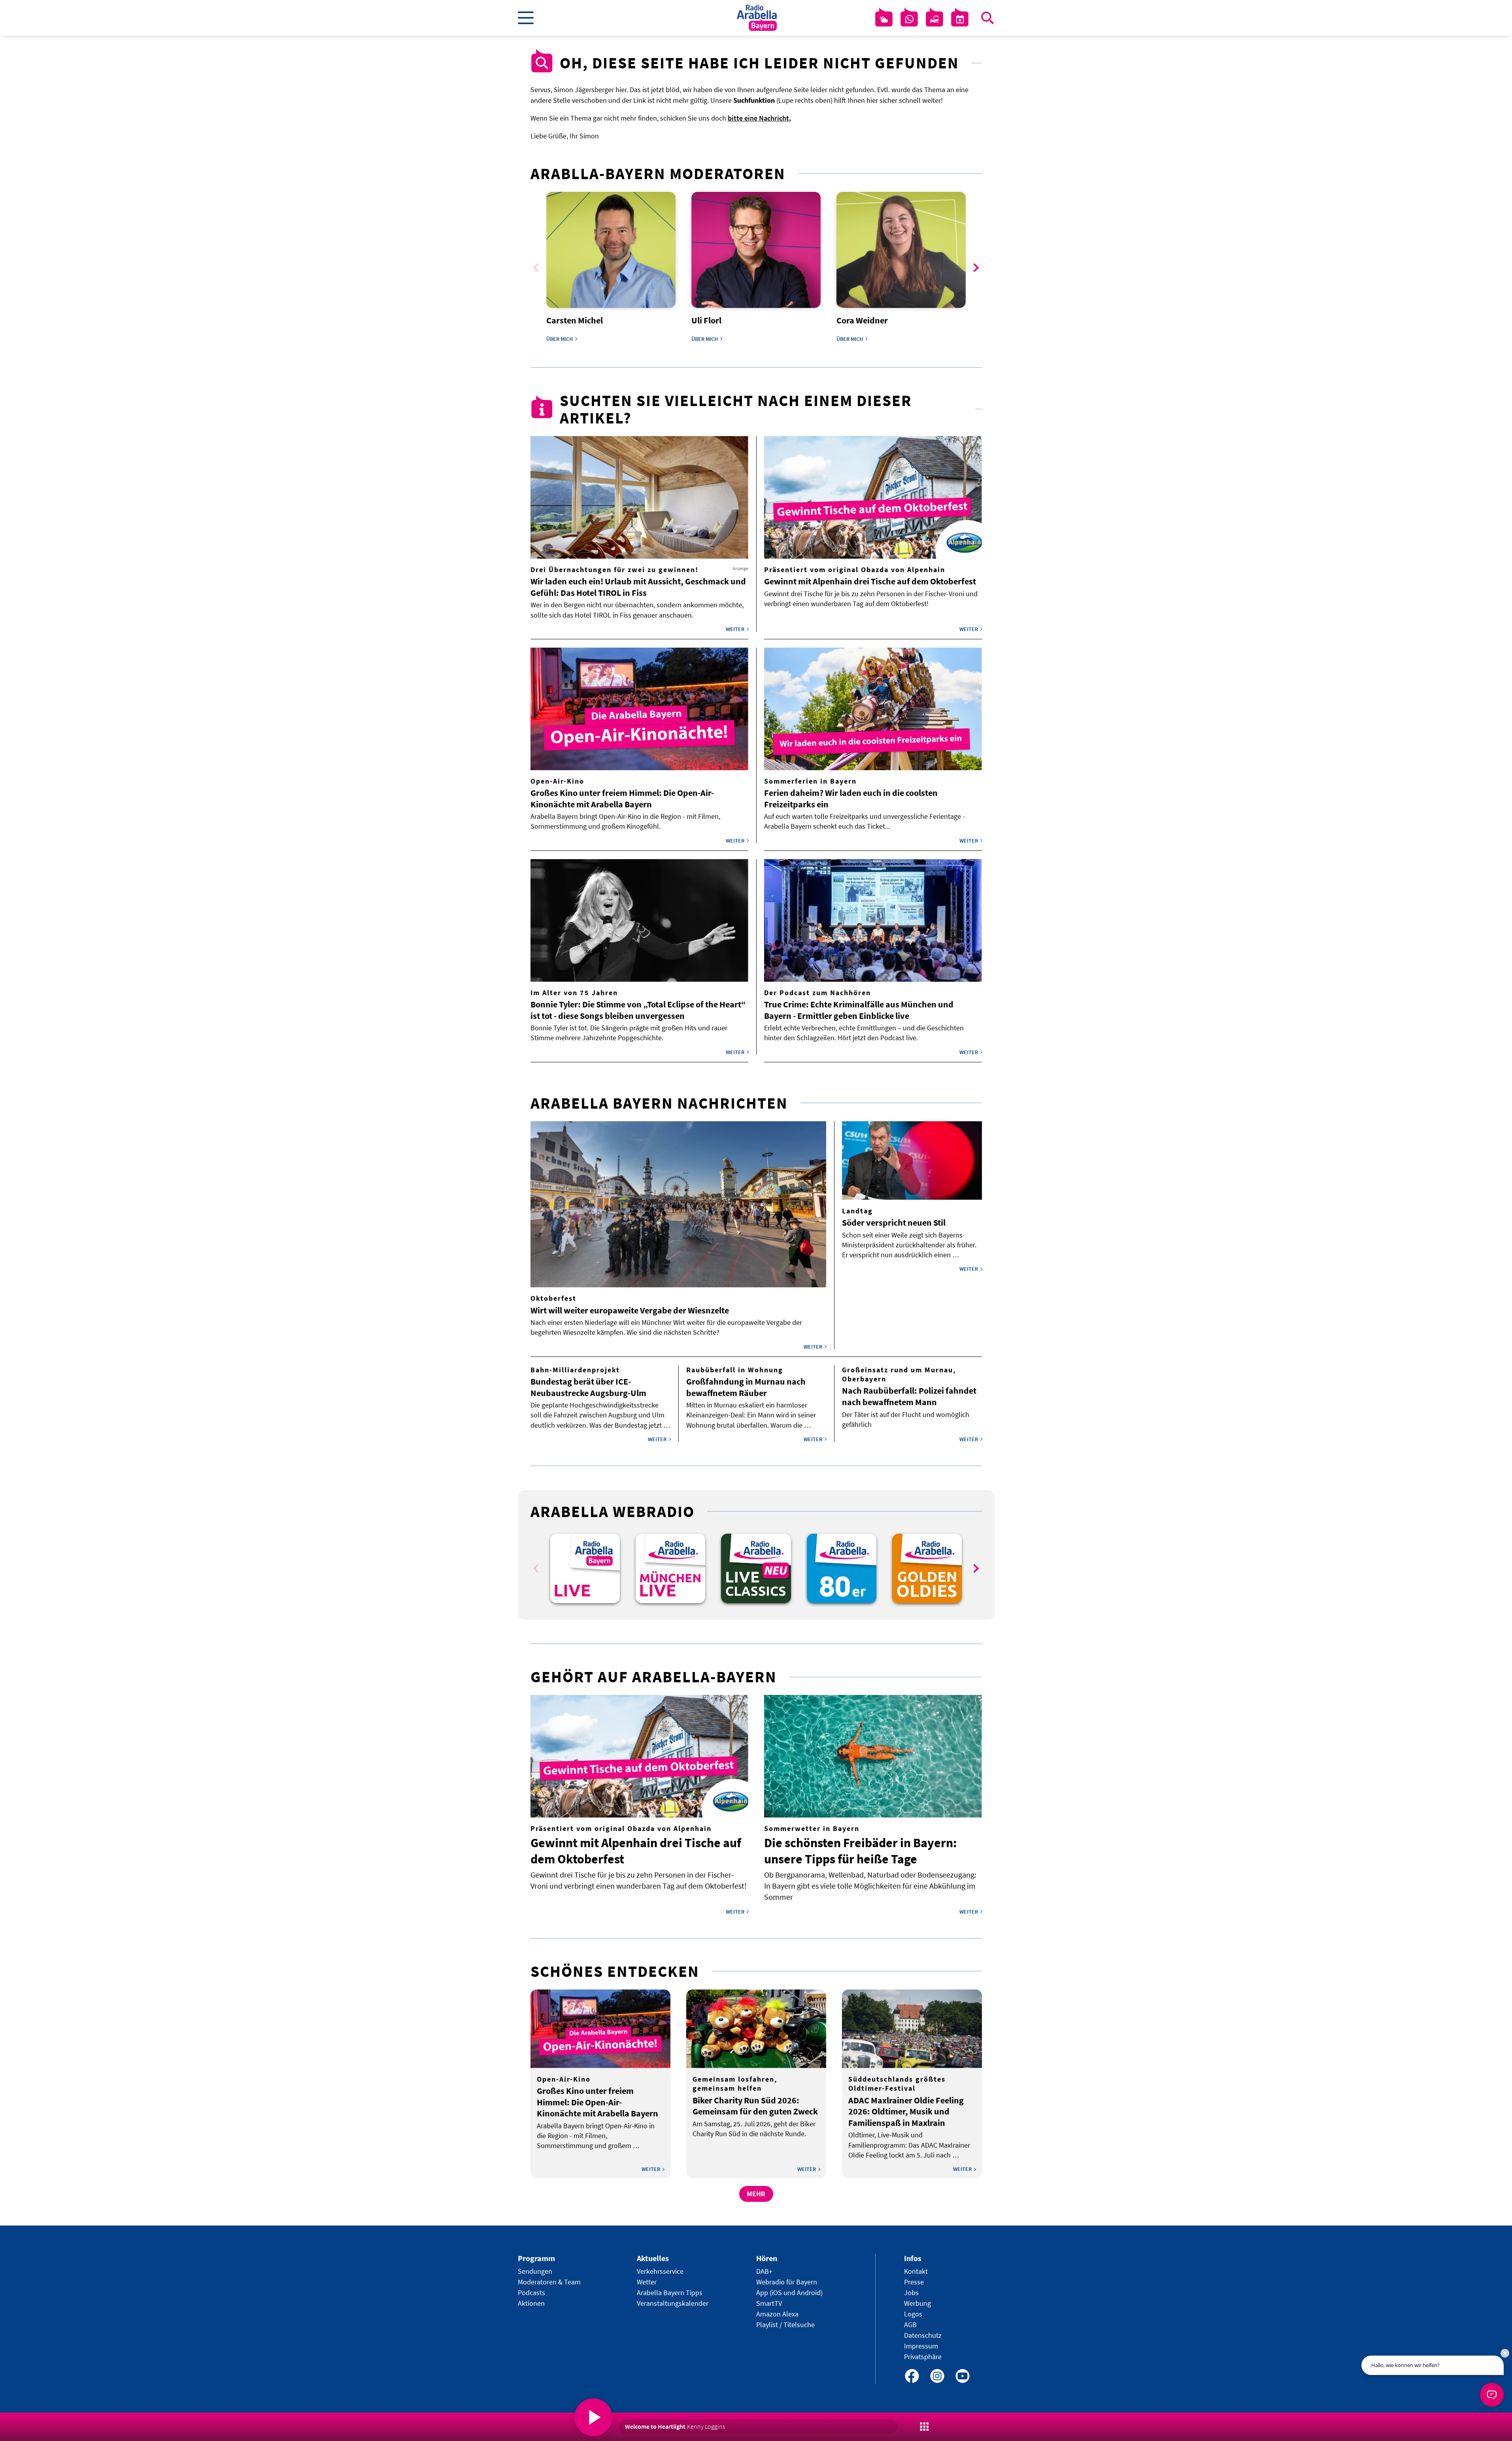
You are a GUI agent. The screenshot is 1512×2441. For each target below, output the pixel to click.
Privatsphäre (923, 2357)
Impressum (921, 2346)
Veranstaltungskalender (673, 2303)
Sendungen (535, 2271)
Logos (913, 2314)
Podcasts (531, 2293)
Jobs (911, 2293)
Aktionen (531, 2303)
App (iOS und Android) (789, 2293)
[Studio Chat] (909, 19)
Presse (914, 2282)
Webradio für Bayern (787, 2282)
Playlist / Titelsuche (785, 2325)
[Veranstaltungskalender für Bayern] (960, 19)
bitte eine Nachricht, (759, 118)
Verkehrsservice (660, 2271)
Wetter (647, 2282)
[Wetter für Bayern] (884, 19)
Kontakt (916, 2271)
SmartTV (769, 2303)
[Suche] (987, 18)
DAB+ (764, 2271)
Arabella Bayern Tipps (670, 2293)
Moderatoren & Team (549, 2282)
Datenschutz (923, 2335)
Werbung (917, 2303)
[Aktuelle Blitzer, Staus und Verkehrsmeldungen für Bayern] (934, 19)
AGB (910, 2325)
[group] (585, 1568)
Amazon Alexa (777, 2314)
